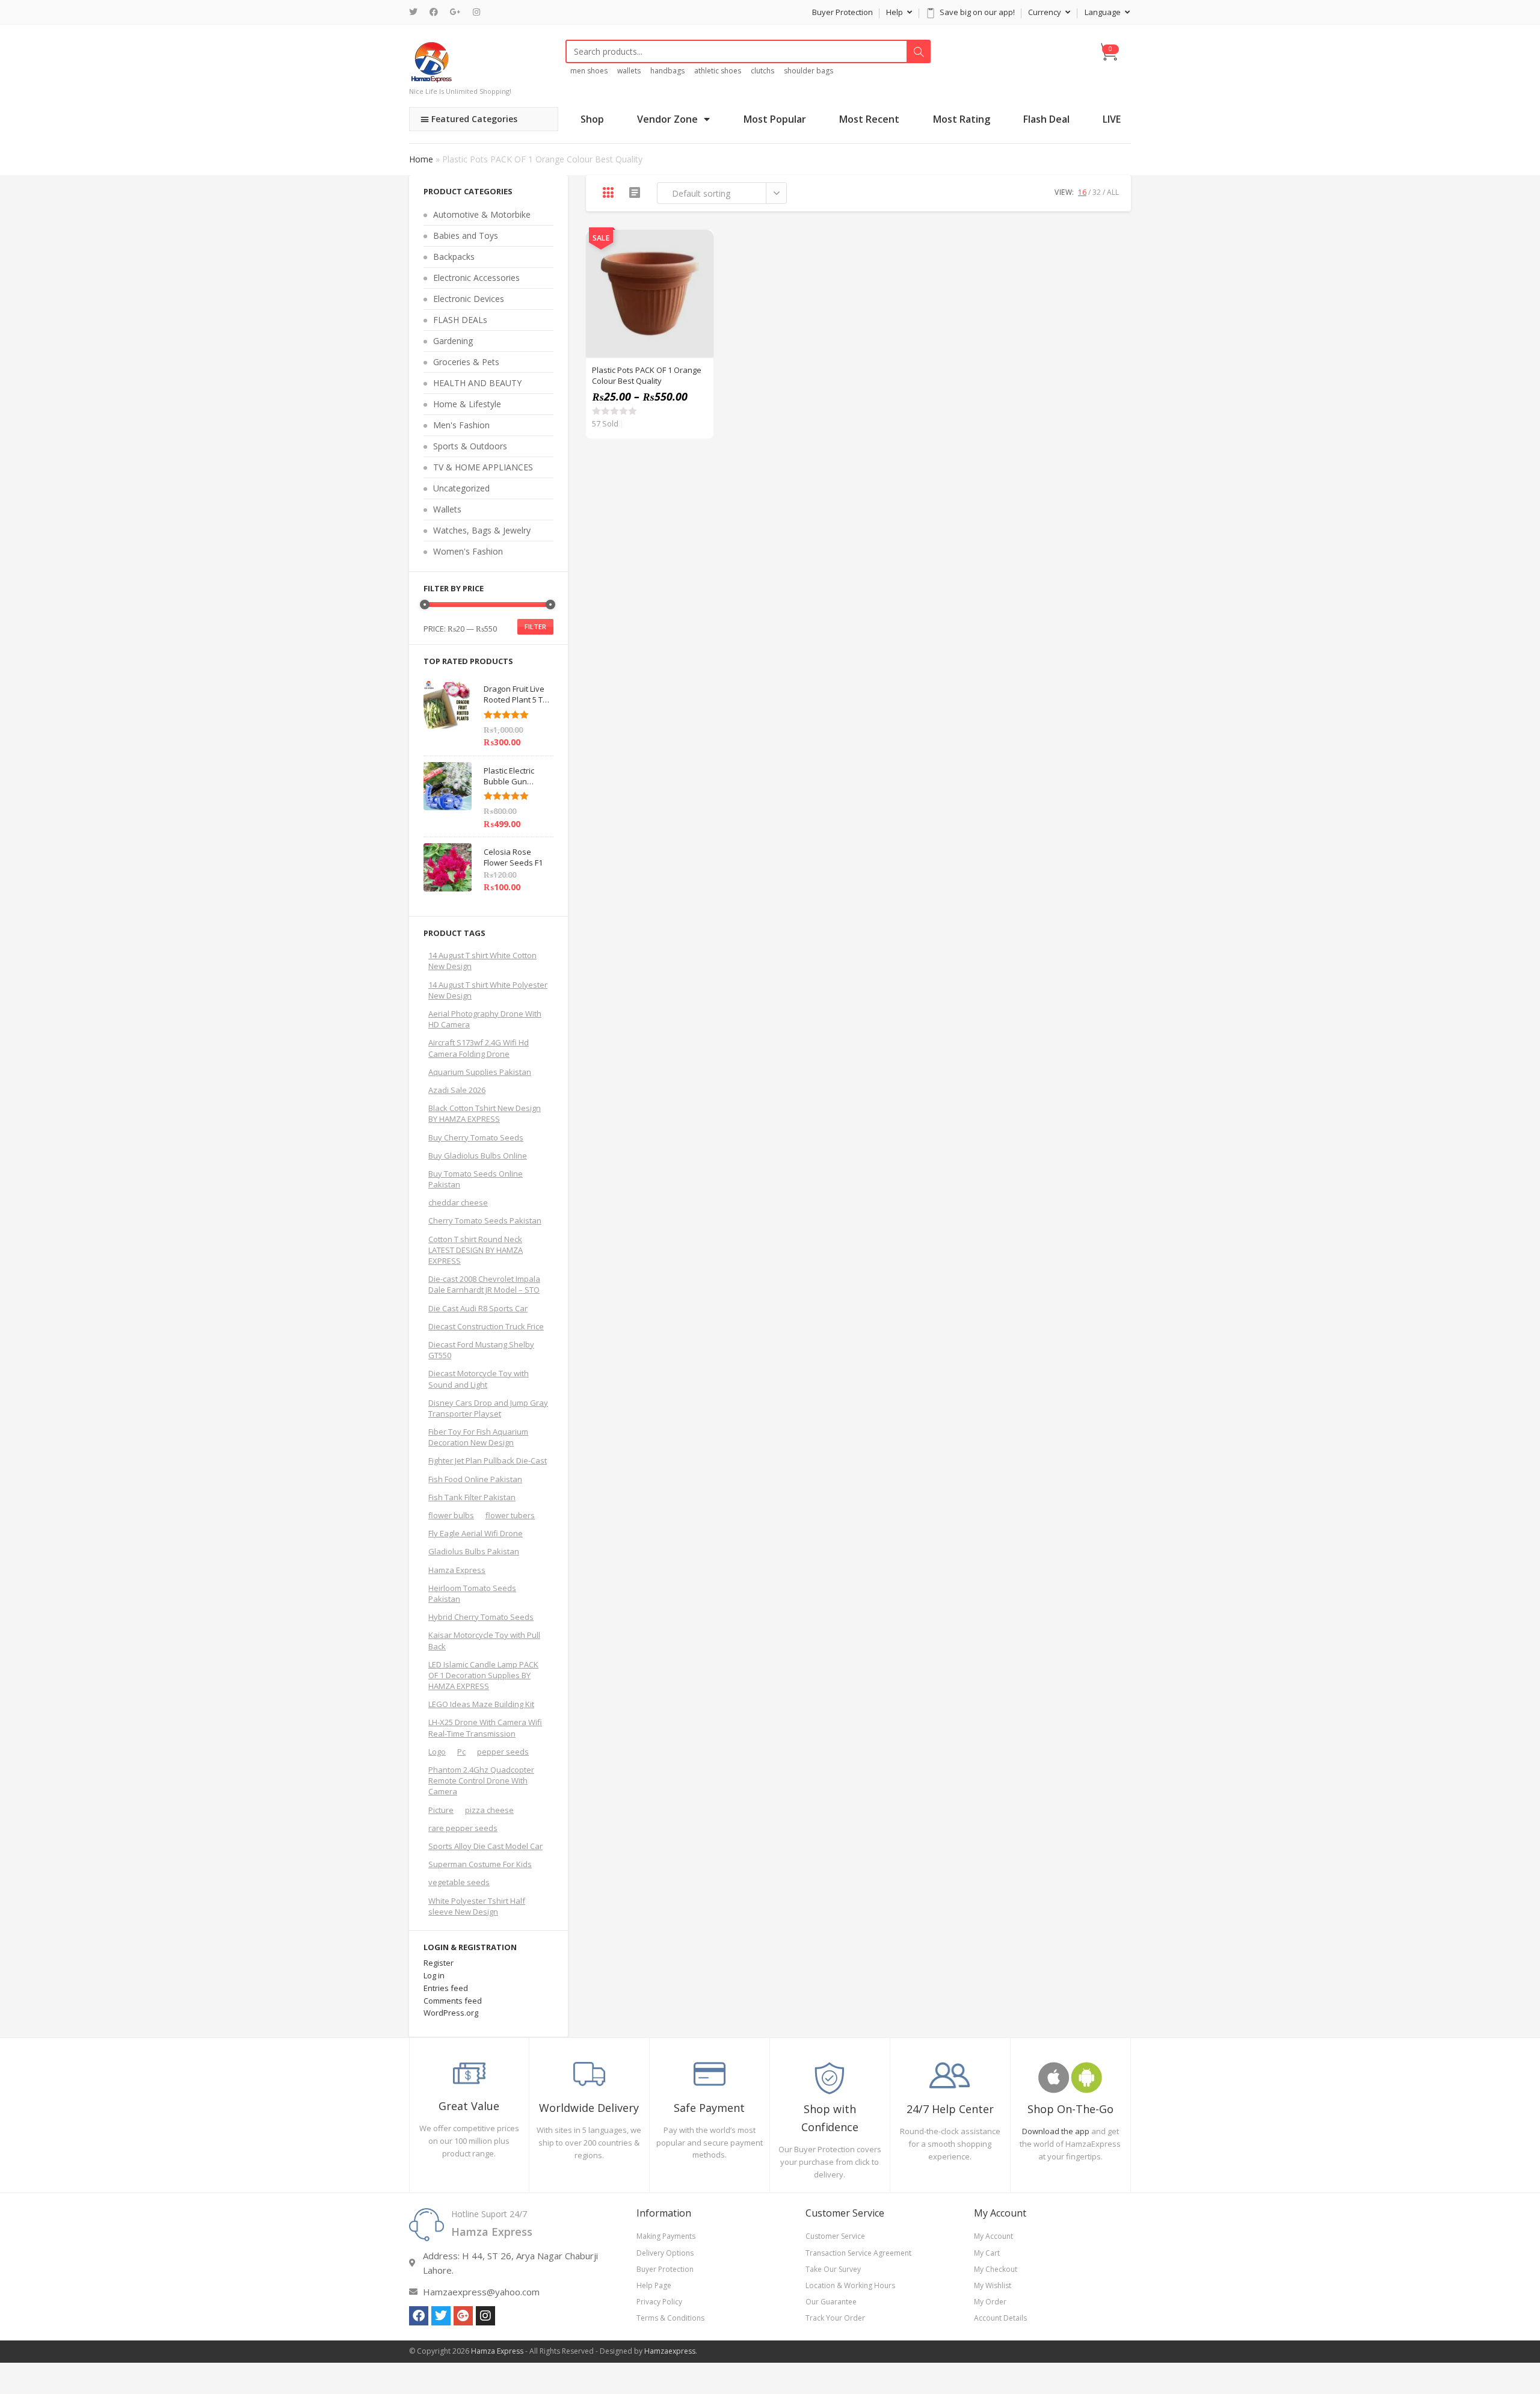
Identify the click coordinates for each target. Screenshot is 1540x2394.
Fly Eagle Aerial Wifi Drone (476, 1533)
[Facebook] (434, 12)
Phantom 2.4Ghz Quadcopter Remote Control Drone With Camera (481, 1780)
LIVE (1112, 119)
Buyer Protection (842, 12)
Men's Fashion (461, 425)
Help (895, 12)
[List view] (635, 192)
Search (919, 52)
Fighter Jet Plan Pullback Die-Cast (488, 1460)
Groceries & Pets (466, 362)
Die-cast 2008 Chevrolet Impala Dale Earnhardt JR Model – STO (484, 1284)
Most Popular (775, 119)
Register (439, 1963)
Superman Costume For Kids (480, 1864)
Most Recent (869, 119)
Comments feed (453, 2001)
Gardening (453, 341)
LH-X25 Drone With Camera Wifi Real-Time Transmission (485, 1728)
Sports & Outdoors (470, 446)
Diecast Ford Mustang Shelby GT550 (481, 1350)
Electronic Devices (469, 299)
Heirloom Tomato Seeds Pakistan (472, 1593)
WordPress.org (451, 2013)
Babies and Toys (466, 235)
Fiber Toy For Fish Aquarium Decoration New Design (478, 1437)
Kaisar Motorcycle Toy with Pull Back (484, 1640)
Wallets (447, 509)
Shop (592, 119)
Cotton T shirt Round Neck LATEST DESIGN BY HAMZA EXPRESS (476, 1250)
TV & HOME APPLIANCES (483, 467)
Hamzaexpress (670, 2351)
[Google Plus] (455, 12)
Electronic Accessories (476, 278)
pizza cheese (489, 1810)
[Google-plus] (463, 2316)
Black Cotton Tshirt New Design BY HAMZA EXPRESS (485, 1113)
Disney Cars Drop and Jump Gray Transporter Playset (488, 1408)
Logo (437, 1752)
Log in (434, 1975)
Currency (1046, 12)
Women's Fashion (468, 551)
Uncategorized (461, 488)
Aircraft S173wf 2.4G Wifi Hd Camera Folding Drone (479, 1048)
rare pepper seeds (463, 1828)
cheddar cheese (458, 1202)
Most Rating (962, 119)
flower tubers (510, 1515)
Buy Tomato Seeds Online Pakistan (476, 1179)
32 (1097, 192)
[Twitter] (416, 12)
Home (421, 159)
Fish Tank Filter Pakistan (472, 1497)
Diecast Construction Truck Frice (486, 1326)
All (1113, 192)
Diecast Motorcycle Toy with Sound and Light (479, 1379)
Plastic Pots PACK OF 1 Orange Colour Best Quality (647, 375)
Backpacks (454, 257)
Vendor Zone (667, 119)
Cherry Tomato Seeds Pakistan (485, 1220)
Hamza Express (457, 1570)
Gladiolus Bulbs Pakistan (474, 1551)
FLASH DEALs (460, 320)
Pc (461, 1752)
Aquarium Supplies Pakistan (480, 1072)
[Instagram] (476, 12)
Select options (698, 275)
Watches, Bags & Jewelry (482, 530)
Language (1104, 12)
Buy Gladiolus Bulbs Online (478, 1155)
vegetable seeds (459, 1882)
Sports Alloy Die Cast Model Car (485, 1846)
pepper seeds (503, 1752)
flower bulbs (451, 1515)
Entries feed (446, 1988)
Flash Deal (1046, 119)
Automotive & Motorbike (482, 214)
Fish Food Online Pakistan (475, 1479)
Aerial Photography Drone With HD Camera (485, 1019)
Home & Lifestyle (467, 404)
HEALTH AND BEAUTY (477, 383)
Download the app (1056, 2131)
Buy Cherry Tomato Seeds (476, 1137)
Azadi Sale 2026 (457, 1090)
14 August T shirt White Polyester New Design (488, 990)
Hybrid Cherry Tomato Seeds (481, 1617)
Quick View (698, 245)
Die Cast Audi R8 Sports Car (478, 1308)
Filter (535, 626)
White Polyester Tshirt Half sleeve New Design (477, 1906)
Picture (441, 1810)
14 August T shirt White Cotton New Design (482, 961)
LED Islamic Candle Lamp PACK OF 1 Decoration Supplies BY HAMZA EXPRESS (483, 1675)
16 (1082, 192)
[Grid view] (608, 192)
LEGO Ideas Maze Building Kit (481, 1704)
